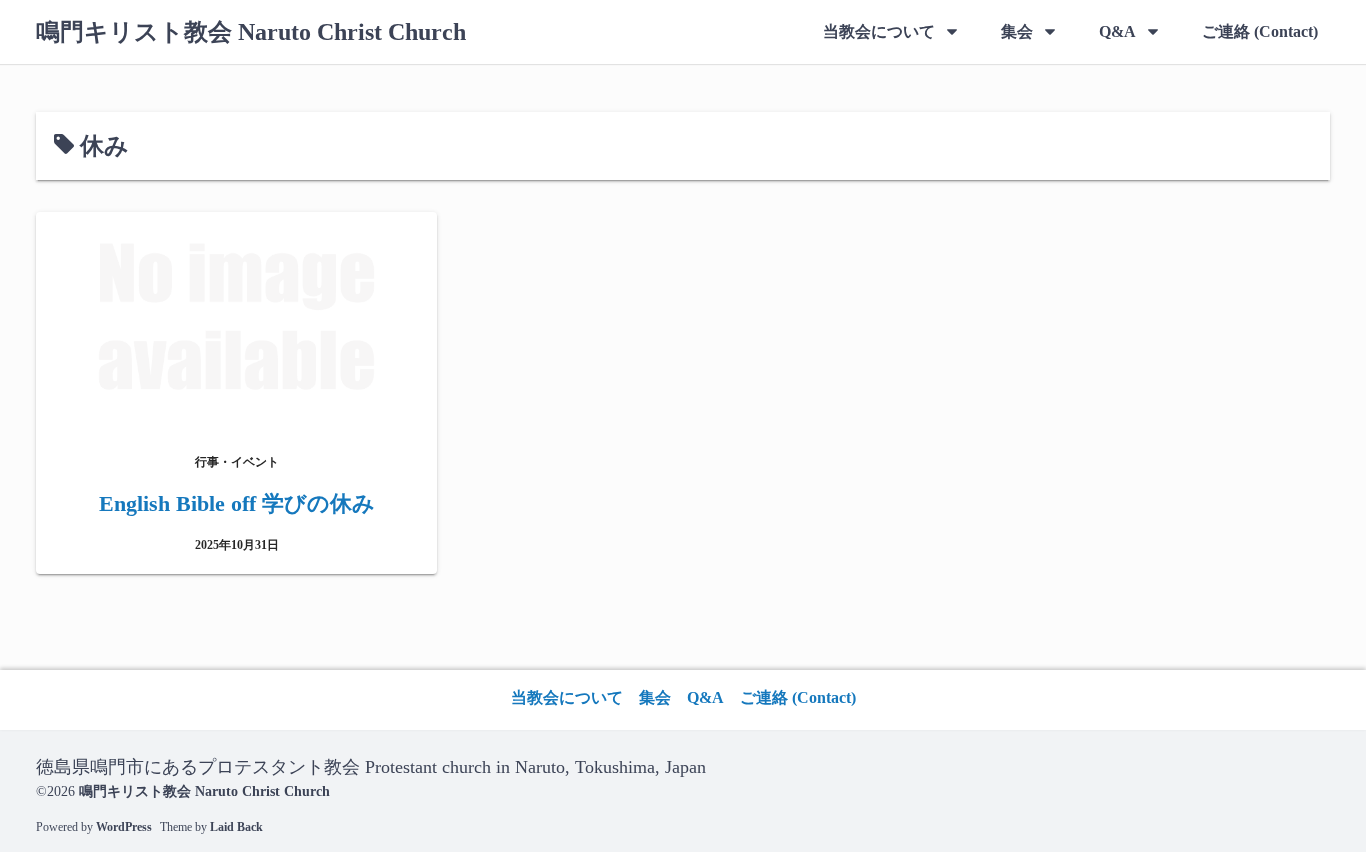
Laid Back (236, 827)
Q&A (1117, 31)
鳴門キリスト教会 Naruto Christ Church (251, 32)
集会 (1017, 31)
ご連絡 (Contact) (1260, 31)
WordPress (124, 827)
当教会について (879, 31)
